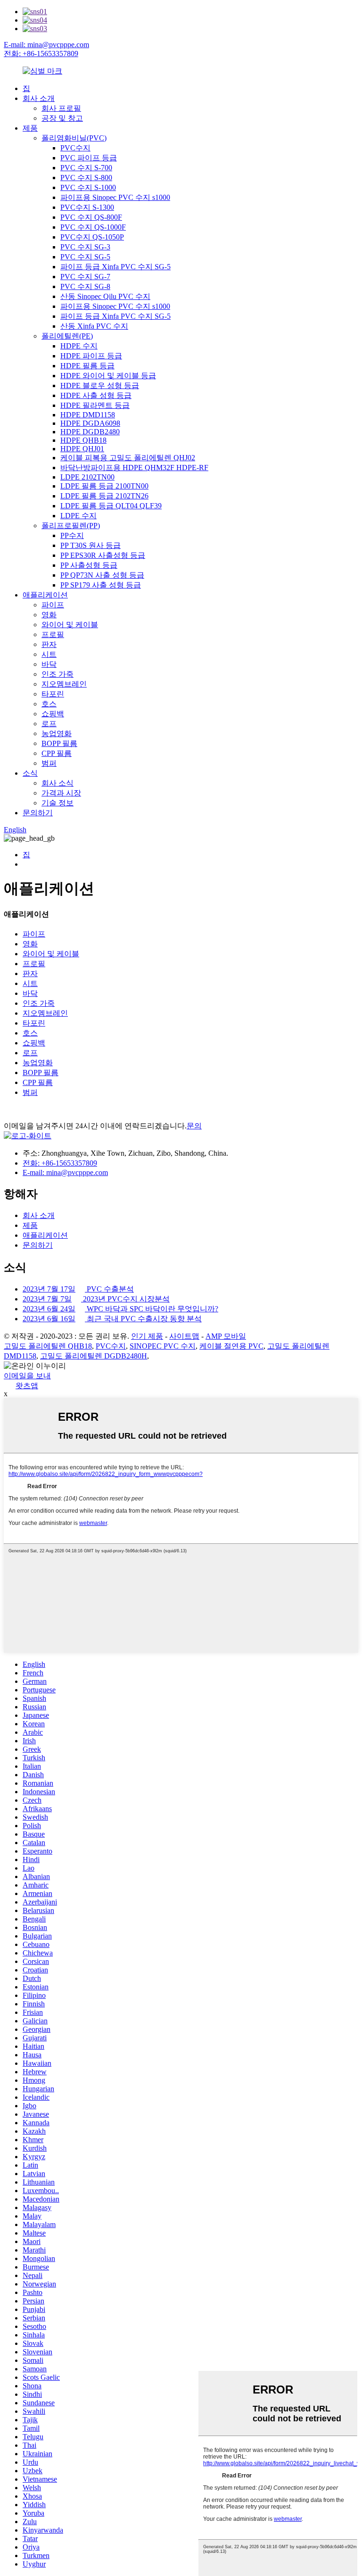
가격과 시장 (61, 793)
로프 (49, 724)
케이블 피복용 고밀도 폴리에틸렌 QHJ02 (128, 458)
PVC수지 (75, 148)
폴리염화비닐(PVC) (74, 138)
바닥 (49, 664)
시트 (49, 654)
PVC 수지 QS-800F (91, 217)
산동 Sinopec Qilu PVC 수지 (105, 296)
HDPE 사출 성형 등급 (96, 395)
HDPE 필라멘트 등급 (95, 405)
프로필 (53, 634)
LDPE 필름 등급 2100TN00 (104, 486)
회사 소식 (58, 783)
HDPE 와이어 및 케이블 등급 (108, 376)
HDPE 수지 (79, 346)
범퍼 (49, 763)
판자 (49, 644)
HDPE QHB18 (83, 440)
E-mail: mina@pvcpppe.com (46, 45)
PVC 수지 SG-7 (85, 277)
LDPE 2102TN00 (87, 477)
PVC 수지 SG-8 (85, 286)
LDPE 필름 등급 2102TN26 (104, 496)
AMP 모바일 (226, 1336)
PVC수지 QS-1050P (92, 237)
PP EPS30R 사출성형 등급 (103, 555)
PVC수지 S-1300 (87, 207)
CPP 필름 (57, 753)
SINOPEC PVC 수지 (163, 1346)
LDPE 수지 (78, 516)
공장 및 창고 (62, 118)
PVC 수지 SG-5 (85, 257)
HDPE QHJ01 (82, 449)
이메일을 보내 (27, 1376)
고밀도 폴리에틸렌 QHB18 (48, 1346)
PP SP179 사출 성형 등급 (101, 585)
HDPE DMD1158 (88, 415)
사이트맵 (184, 1336)
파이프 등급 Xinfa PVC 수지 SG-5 (115, 267)
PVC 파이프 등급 (89, 158)
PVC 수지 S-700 (86, 168)
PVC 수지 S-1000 (88, 187)
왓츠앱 (27, 1386)
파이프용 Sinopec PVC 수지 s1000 (115, 197)
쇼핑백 (53, 714)
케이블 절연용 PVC (231, 1346)
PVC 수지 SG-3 (85, 247)
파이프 (53, 605)
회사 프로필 (61, 108)
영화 (49, 615)
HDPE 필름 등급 (87, 366)
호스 (49, 704)
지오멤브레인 (64, 684)
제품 (30, 128)
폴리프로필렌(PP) (71, 526)
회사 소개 (39, 98)
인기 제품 (147, 1336)
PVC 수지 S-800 (86, 178)
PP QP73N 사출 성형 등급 (102, 575)
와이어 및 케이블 (70, 625)
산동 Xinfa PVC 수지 (94, 326)
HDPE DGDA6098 (90, 423)
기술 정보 (58, 803)
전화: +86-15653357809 (41, 54)
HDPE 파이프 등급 (91, 356)
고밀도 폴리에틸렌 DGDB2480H (94, 1356)
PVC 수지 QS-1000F (93, 227)
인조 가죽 (58, 674)
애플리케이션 (45, 595)
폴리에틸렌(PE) (67, 336)
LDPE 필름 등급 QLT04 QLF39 (111, 506)
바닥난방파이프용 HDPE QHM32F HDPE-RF (134, 468)
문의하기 (38, 813)
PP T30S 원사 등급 (90, 545)
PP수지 (72, 535)
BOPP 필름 (59, 743)
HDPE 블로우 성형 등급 (100, 385)
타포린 (53, 694)
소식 (30, 773)
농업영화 (57, 733)
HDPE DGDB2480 (90, 432)
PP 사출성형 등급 (89, 565)
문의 (194, 1126)
